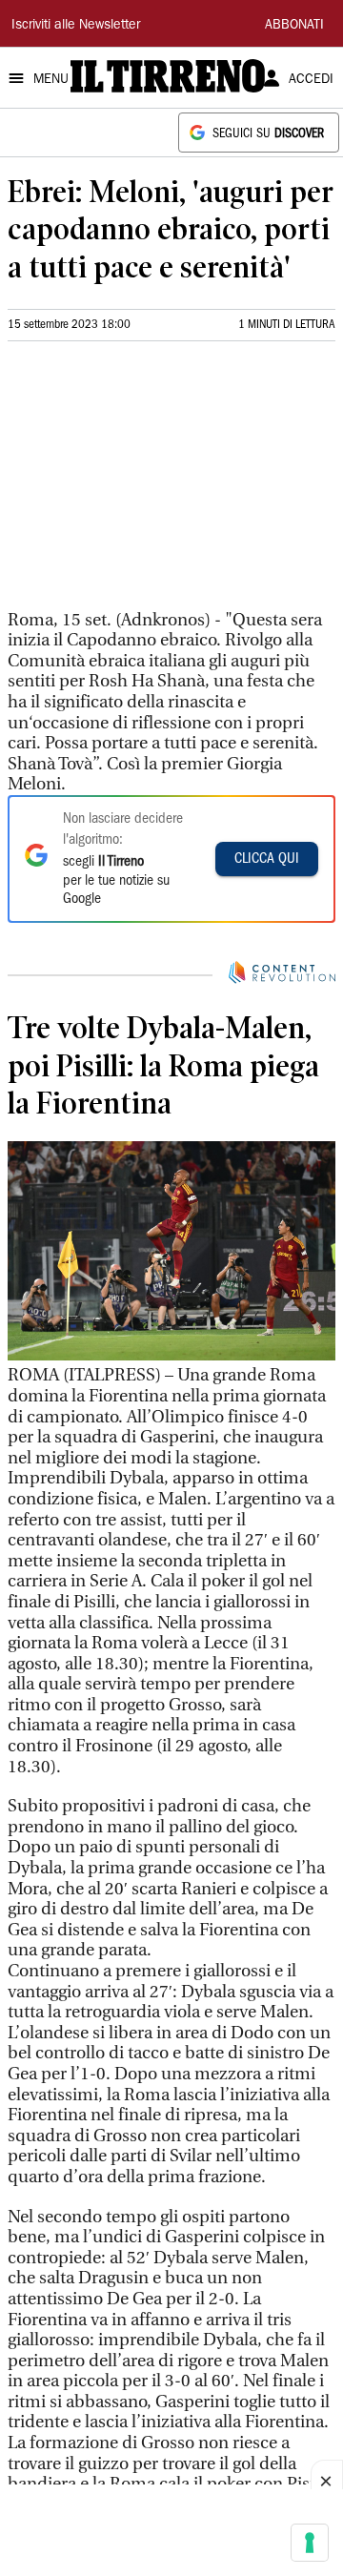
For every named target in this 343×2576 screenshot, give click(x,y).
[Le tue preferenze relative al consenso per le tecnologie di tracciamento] (310, 2543)
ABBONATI (294, 26)
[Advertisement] (151, 483)
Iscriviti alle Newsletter (76, 26)
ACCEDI (311, 80)
